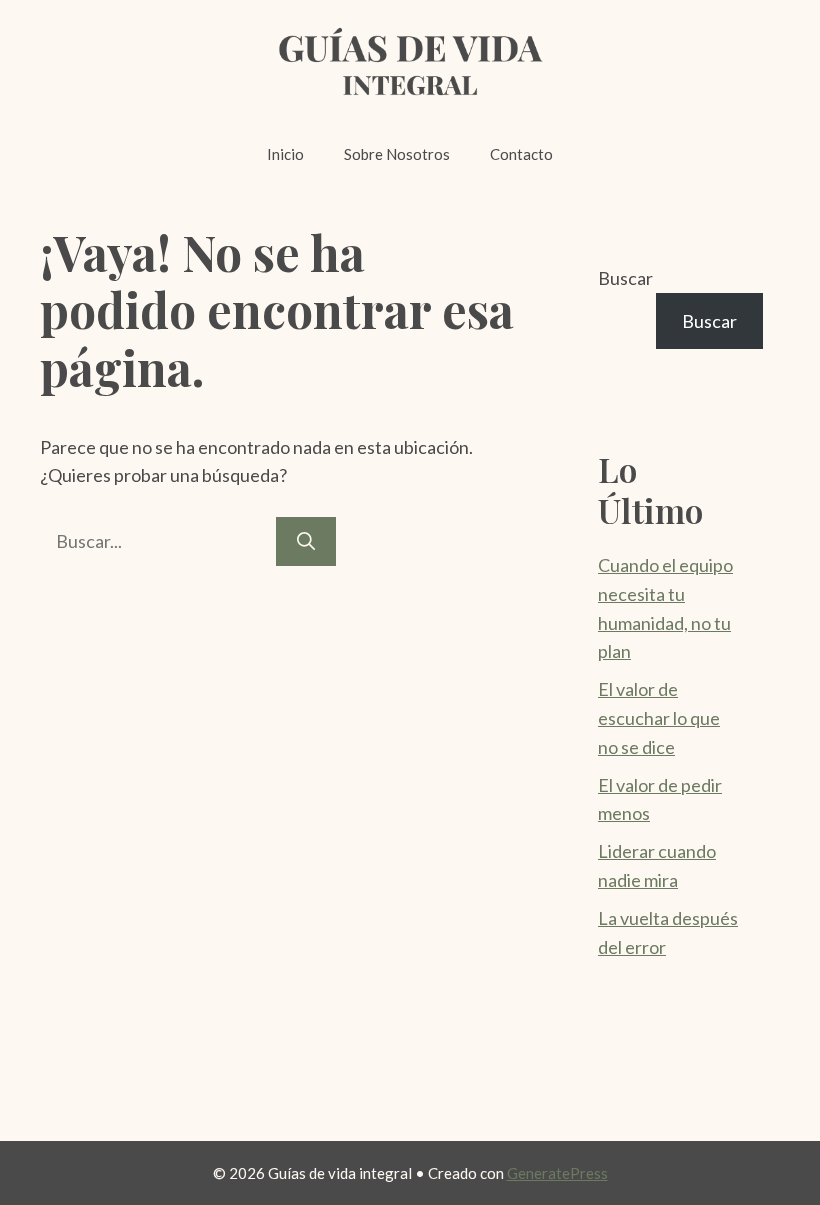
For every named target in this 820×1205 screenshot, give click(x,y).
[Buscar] (306, 541)
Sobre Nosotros (397, 154)
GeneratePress (557, 1173)
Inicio (285, 154)
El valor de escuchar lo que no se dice (659, 718)
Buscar (625, 278)
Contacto (521, 154)
